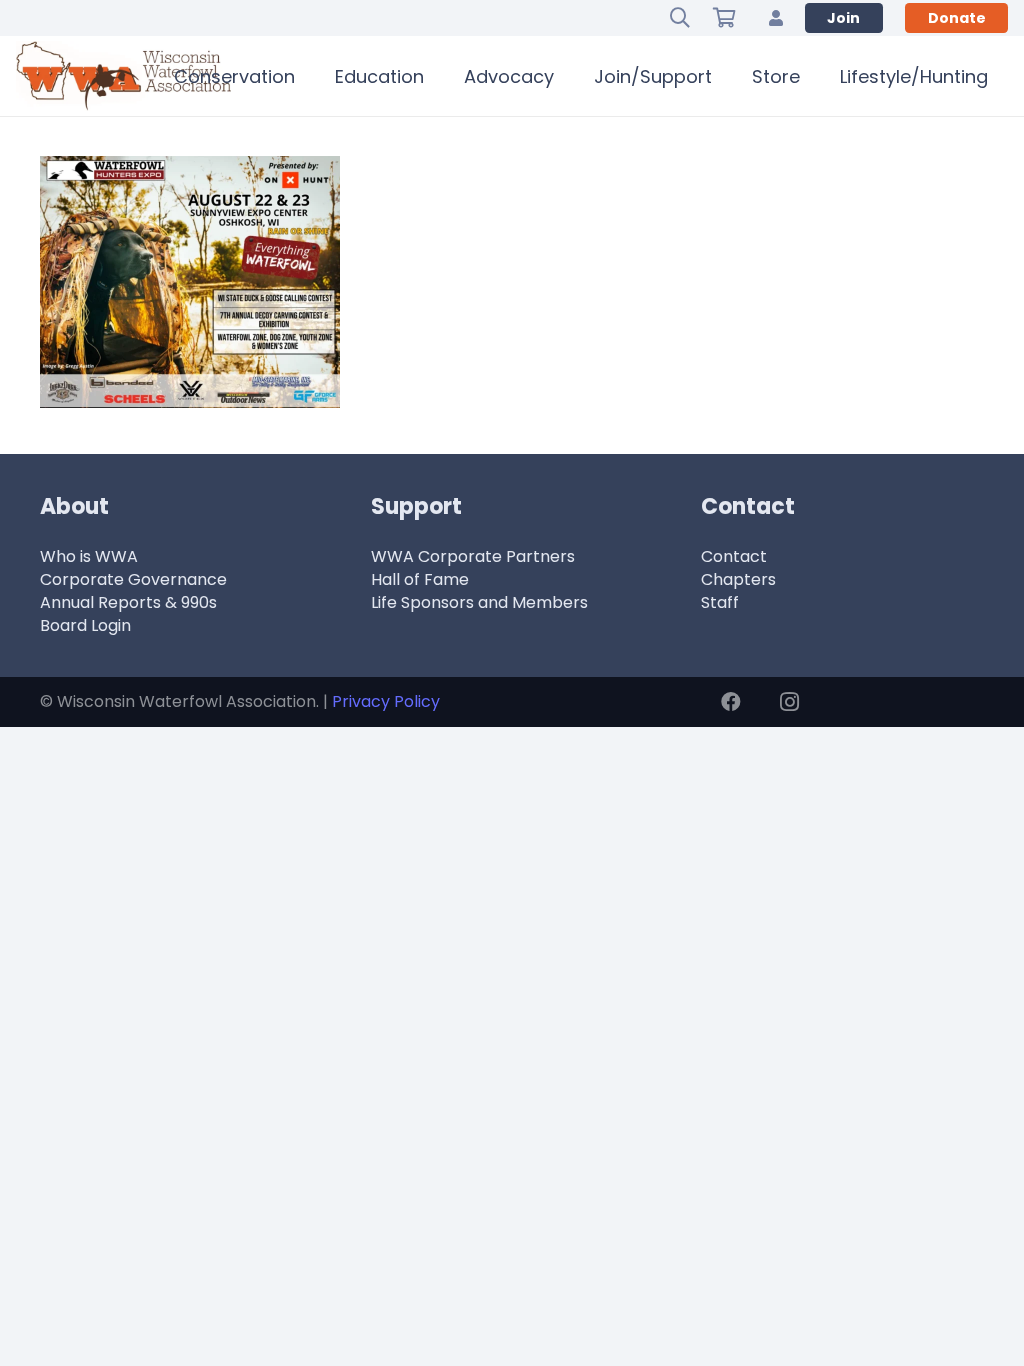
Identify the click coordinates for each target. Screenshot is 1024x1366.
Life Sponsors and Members (479, 602)
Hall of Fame (420, 579)
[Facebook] (731, 702)
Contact (734, 556)
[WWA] (123, 76)
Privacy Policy (386, 701)
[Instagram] (789, 702)
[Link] (776, 17)
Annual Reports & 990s (128, 602)
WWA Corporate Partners (473, 556)
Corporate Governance (133, 579)
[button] (680, 18)
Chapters (738, 579)
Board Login (85, 625)
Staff (720, 602)
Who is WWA (89, 556)
